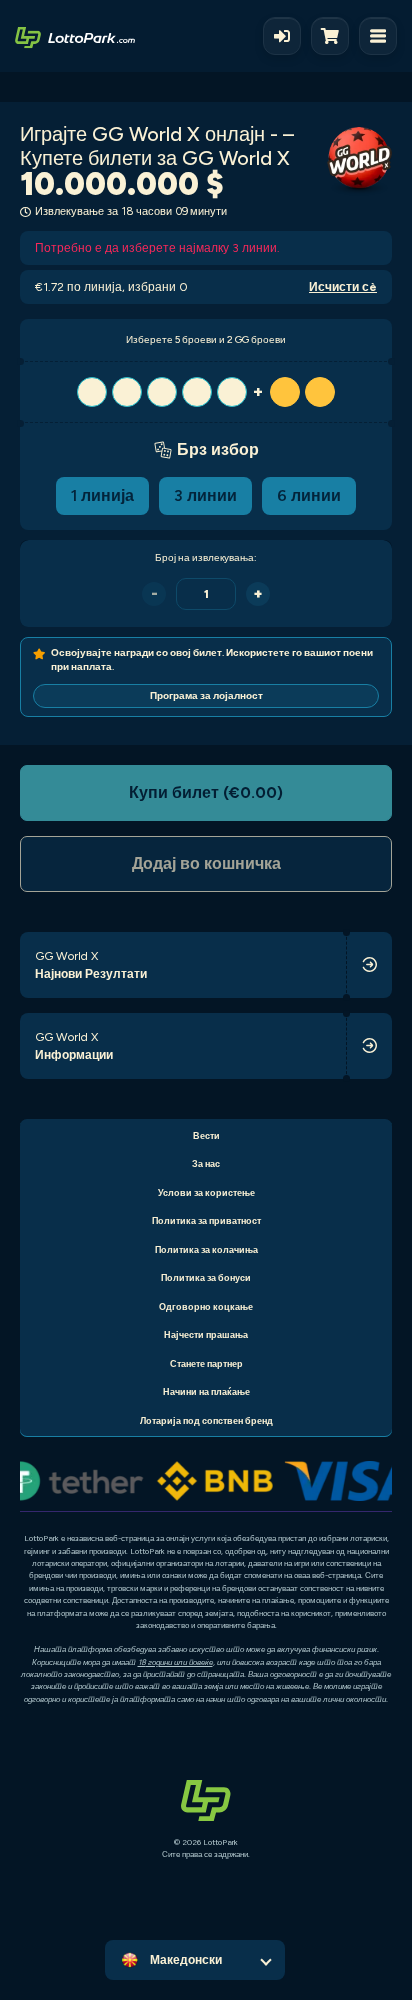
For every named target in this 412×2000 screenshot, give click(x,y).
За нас (206, 1163)
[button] (206, 392)
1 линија (102, 495)
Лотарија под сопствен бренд (206, 1420)
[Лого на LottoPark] (75, 36)
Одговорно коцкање (206, 1306)
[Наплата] (335, 36)
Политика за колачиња (206, 1249)
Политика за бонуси (206, 1277)
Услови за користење (206, 1192)
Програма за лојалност (206, 695)
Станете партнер (206, 1363)
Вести (206, 1135)
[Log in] (282, 36)
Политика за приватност (206, 1220)
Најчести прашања (206, 1334)
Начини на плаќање (206, 1391)
